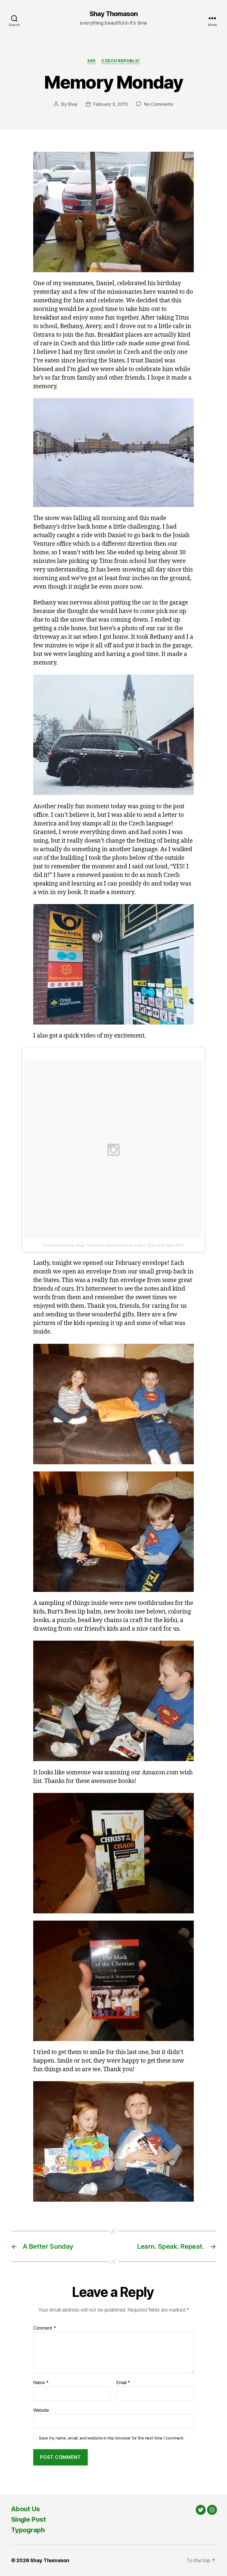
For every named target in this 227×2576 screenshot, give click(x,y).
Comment (45, 2328)
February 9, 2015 (111, 104)
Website (41, 2410)
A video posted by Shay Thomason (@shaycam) (86, 1245)
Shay (73, 104)
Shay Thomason (114, 14)
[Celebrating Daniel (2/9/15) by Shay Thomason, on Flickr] (114, 212)
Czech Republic (121, 61)
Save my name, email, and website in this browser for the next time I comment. (112, 2438)
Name (41, 2383)
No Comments (158, 104)
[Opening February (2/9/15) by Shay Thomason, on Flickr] (114, 1404)
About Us (26, 2509)
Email (123, 2383)
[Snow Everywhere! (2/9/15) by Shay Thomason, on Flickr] (114, 453)
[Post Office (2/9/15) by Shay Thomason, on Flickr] (114, 964)
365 (91, 61)
